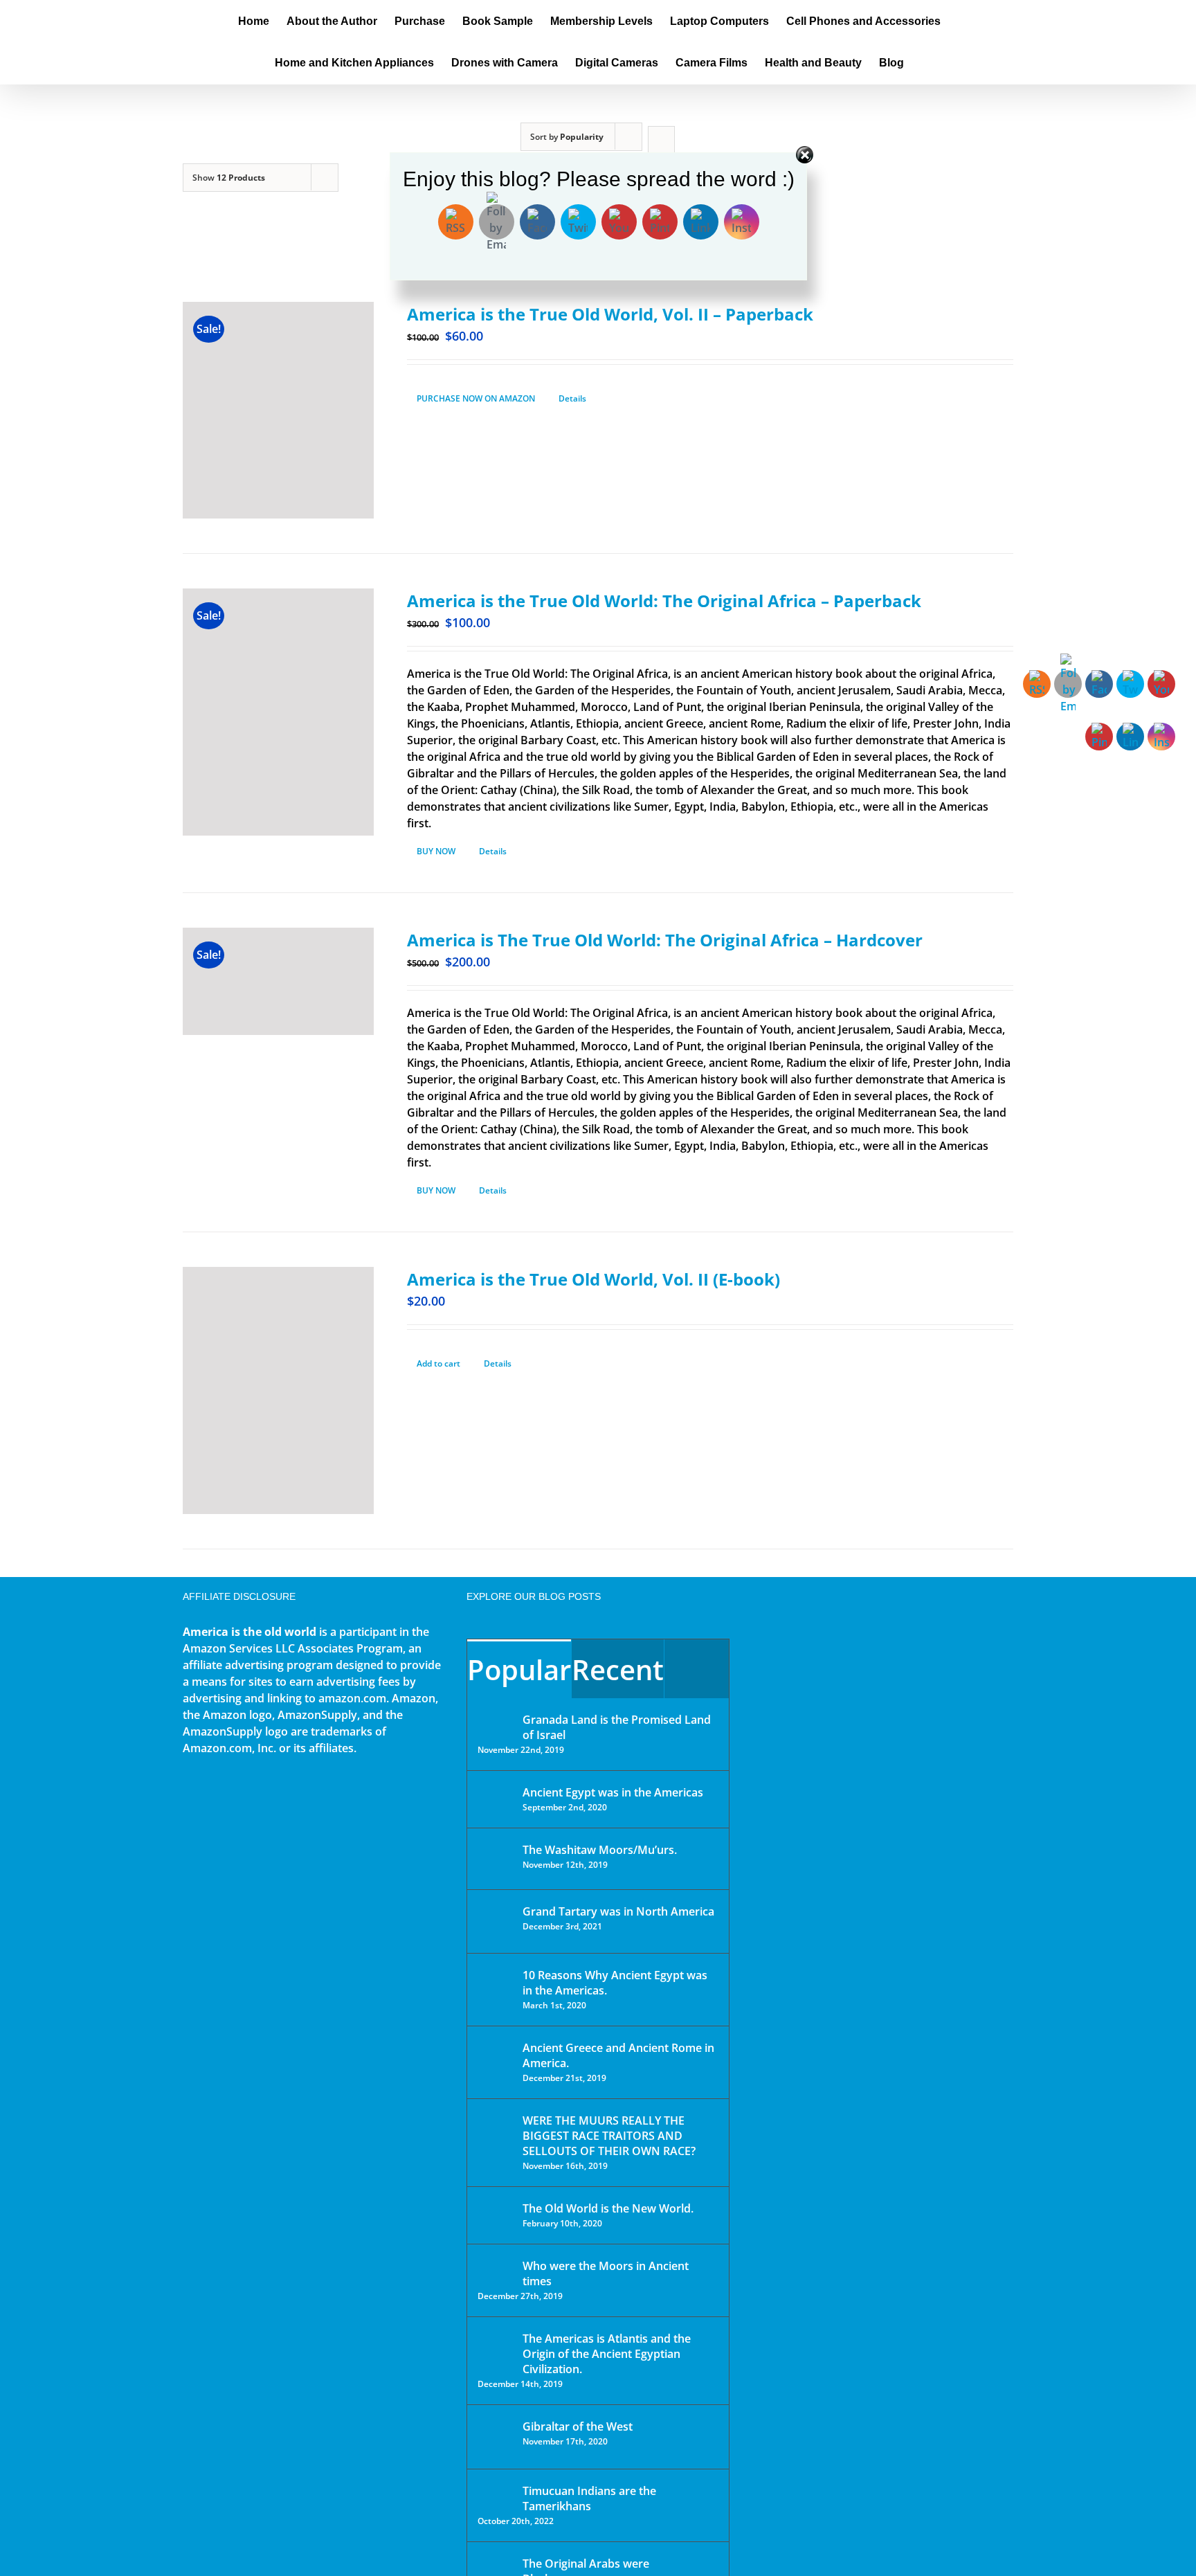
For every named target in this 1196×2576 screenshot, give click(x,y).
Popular (519, 1669)
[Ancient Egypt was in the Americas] (496, 1795)
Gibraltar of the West (578, 2426)
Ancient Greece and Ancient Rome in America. (618, 2055)
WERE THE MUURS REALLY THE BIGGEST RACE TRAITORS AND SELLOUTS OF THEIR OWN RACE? (609, 2136)
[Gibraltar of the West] (496, 2437)
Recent (618, 1669)
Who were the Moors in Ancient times (606, 2273)
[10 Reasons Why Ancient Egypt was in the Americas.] (496, 1989)
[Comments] (697, 1669)
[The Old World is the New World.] (496, 2214)
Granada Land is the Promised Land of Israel (617, 1727)
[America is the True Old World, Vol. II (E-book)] (278, 1390)
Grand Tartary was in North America (618, 1911)
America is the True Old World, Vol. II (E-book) (594, 1279)
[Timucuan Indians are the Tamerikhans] (496, 2495)
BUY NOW (436, 851)
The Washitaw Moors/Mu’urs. (600, 1850)
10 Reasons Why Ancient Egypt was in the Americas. (615, 1983)
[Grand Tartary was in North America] (496, 1921)
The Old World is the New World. (608, 2208)
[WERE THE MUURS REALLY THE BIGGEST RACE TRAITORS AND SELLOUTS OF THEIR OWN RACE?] (496, 2140)
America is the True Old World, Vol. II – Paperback (610, 314)
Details (572, 398)
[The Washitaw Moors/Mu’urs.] (496, 1859)
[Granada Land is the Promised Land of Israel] (496, 1721)
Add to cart (438, 1363)
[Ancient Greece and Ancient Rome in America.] (496, 2058)
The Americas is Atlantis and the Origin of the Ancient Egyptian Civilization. (607, 2354)
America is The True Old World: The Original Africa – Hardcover (665, 940)
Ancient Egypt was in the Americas (613, 1792)
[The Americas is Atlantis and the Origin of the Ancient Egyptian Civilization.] (496, 2349)
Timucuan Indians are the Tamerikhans (589, 2498)
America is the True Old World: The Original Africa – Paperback (664, 601)
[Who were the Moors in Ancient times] (496, 2267)
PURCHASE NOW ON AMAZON (476, 398)
